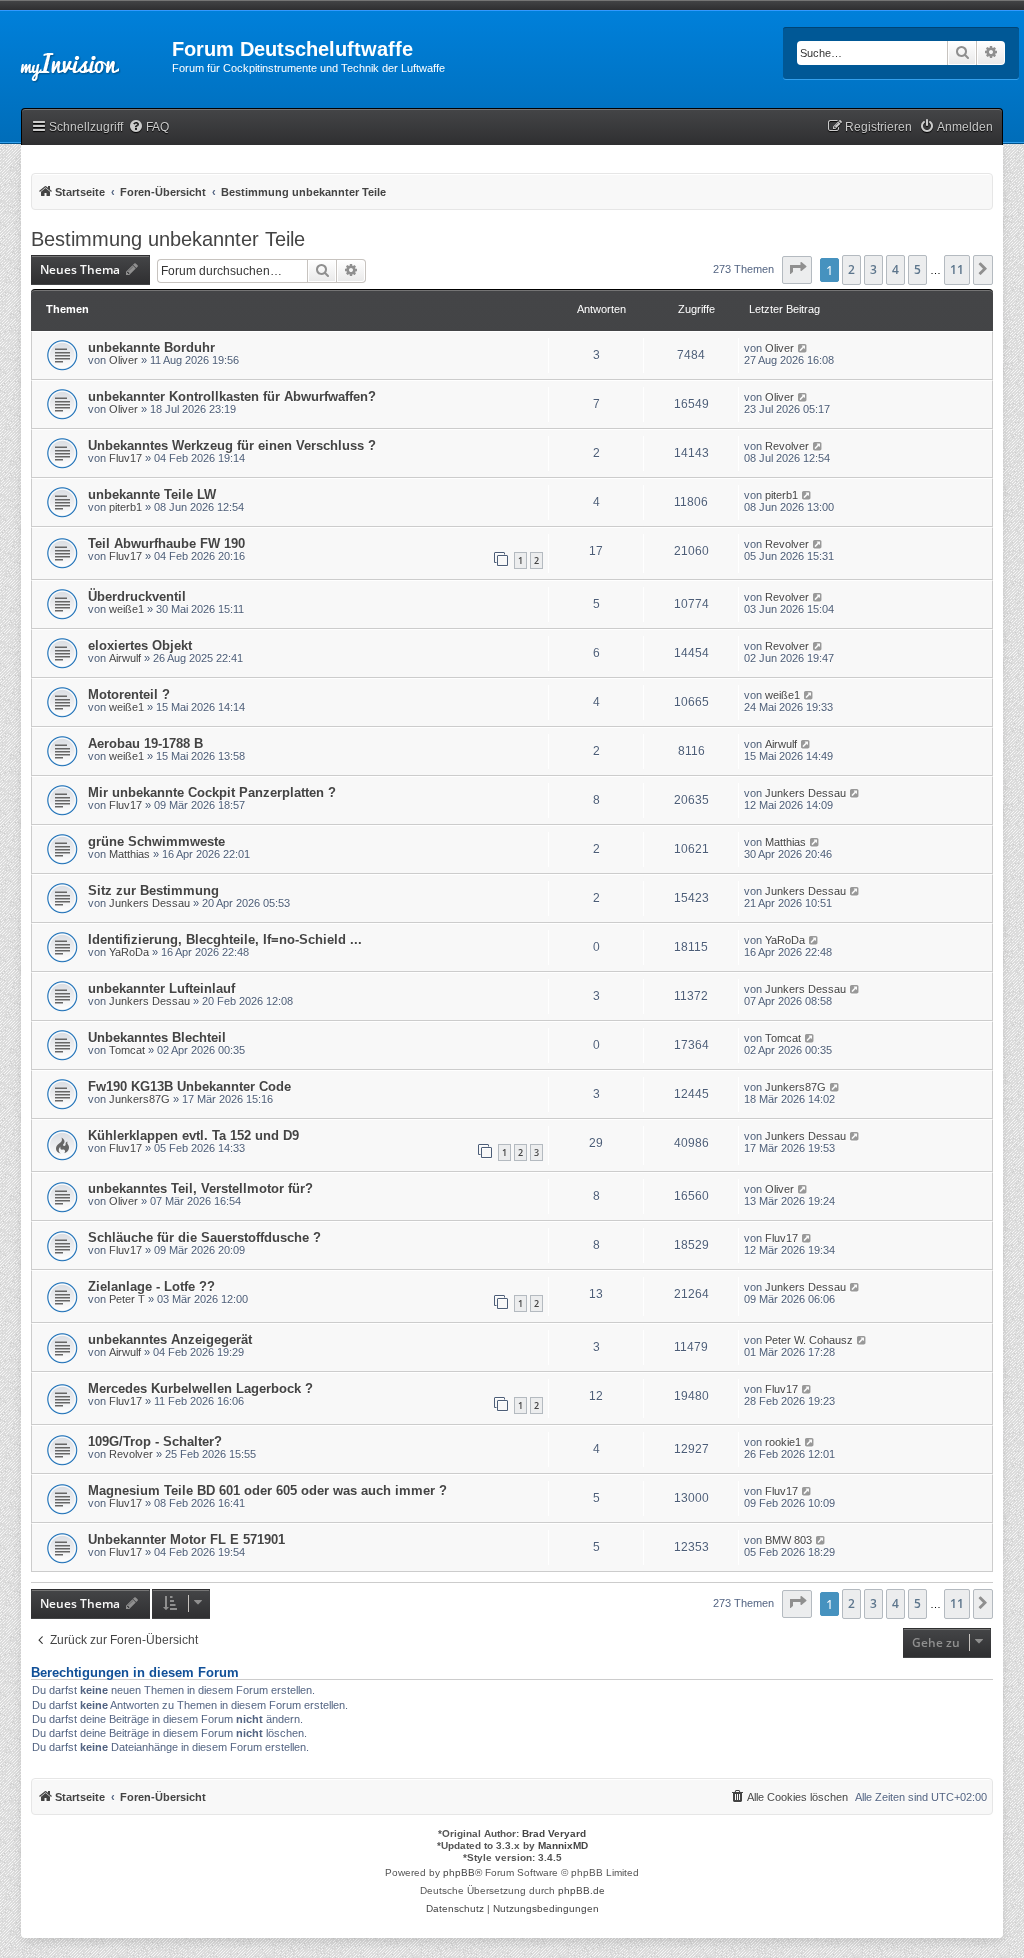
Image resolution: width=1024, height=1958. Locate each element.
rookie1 (783, 1442)
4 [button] (895, 269)
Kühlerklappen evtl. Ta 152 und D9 (193, 1135)
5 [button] (917, 269)
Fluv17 (125, 458)
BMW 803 (788, 1540)
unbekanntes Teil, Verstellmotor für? (200, 1188)
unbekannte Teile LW (152, 494)
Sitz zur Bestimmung (153, 890)
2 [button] (851, 269)
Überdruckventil (137, 596)
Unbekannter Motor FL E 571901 (186, 1539)
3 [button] (873, 269)
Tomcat (127, 1050)
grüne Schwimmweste (156, 841)
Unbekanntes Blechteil (157, 1037)
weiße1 (126, 609)
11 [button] (957, 269)
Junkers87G (139, 1099)
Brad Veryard (554, 1833)
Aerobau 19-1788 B (145, 743)
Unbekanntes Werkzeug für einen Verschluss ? (232, 445)
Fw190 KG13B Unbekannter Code (189, 1086)
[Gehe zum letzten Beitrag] (803, 348)
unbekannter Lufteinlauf (161, 988)
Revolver (787, 446)
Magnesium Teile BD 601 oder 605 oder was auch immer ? (267, 1490)
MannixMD (563, 1845)
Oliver (123, 360)
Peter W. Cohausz (809, 1340)
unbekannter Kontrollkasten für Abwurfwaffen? (232, 396)
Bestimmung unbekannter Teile (168, 239)
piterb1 (125, 507)
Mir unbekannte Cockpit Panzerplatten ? (212, 792)
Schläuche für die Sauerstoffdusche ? (204, 1237)
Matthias (129, 854)
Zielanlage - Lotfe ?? (151, 1286)
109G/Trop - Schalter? (155, 1441)
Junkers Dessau (805, 793)
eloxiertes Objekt (140, 645)
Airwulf (125, 658)
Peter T (127, 1299)
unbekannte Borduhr (151, 347)
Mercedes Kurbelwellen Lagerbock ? (200, 1388)
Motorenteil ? (129, 694)
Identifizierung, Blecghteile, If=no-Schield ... (225, 939)
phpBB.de (581, 1890)
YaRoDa (129, 952)
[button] (797, 270)
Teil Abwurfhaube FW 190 (166, 543)
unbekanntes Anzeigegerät (170, 1339)
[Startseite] (86, 55)
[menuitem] (148, 127)
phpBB (459, 1872)
